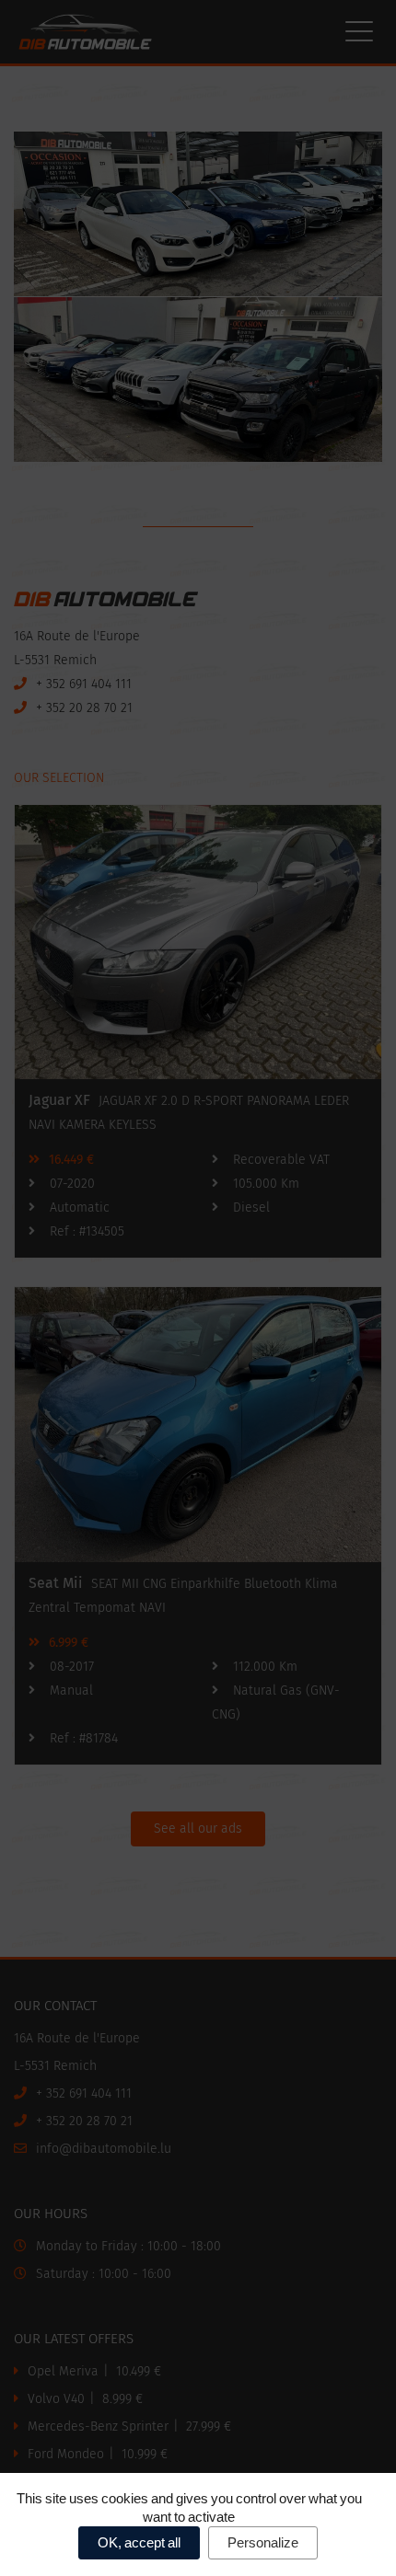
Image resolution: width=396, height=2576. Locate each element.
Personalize (263, 2542)
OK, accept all (139, 2542)
